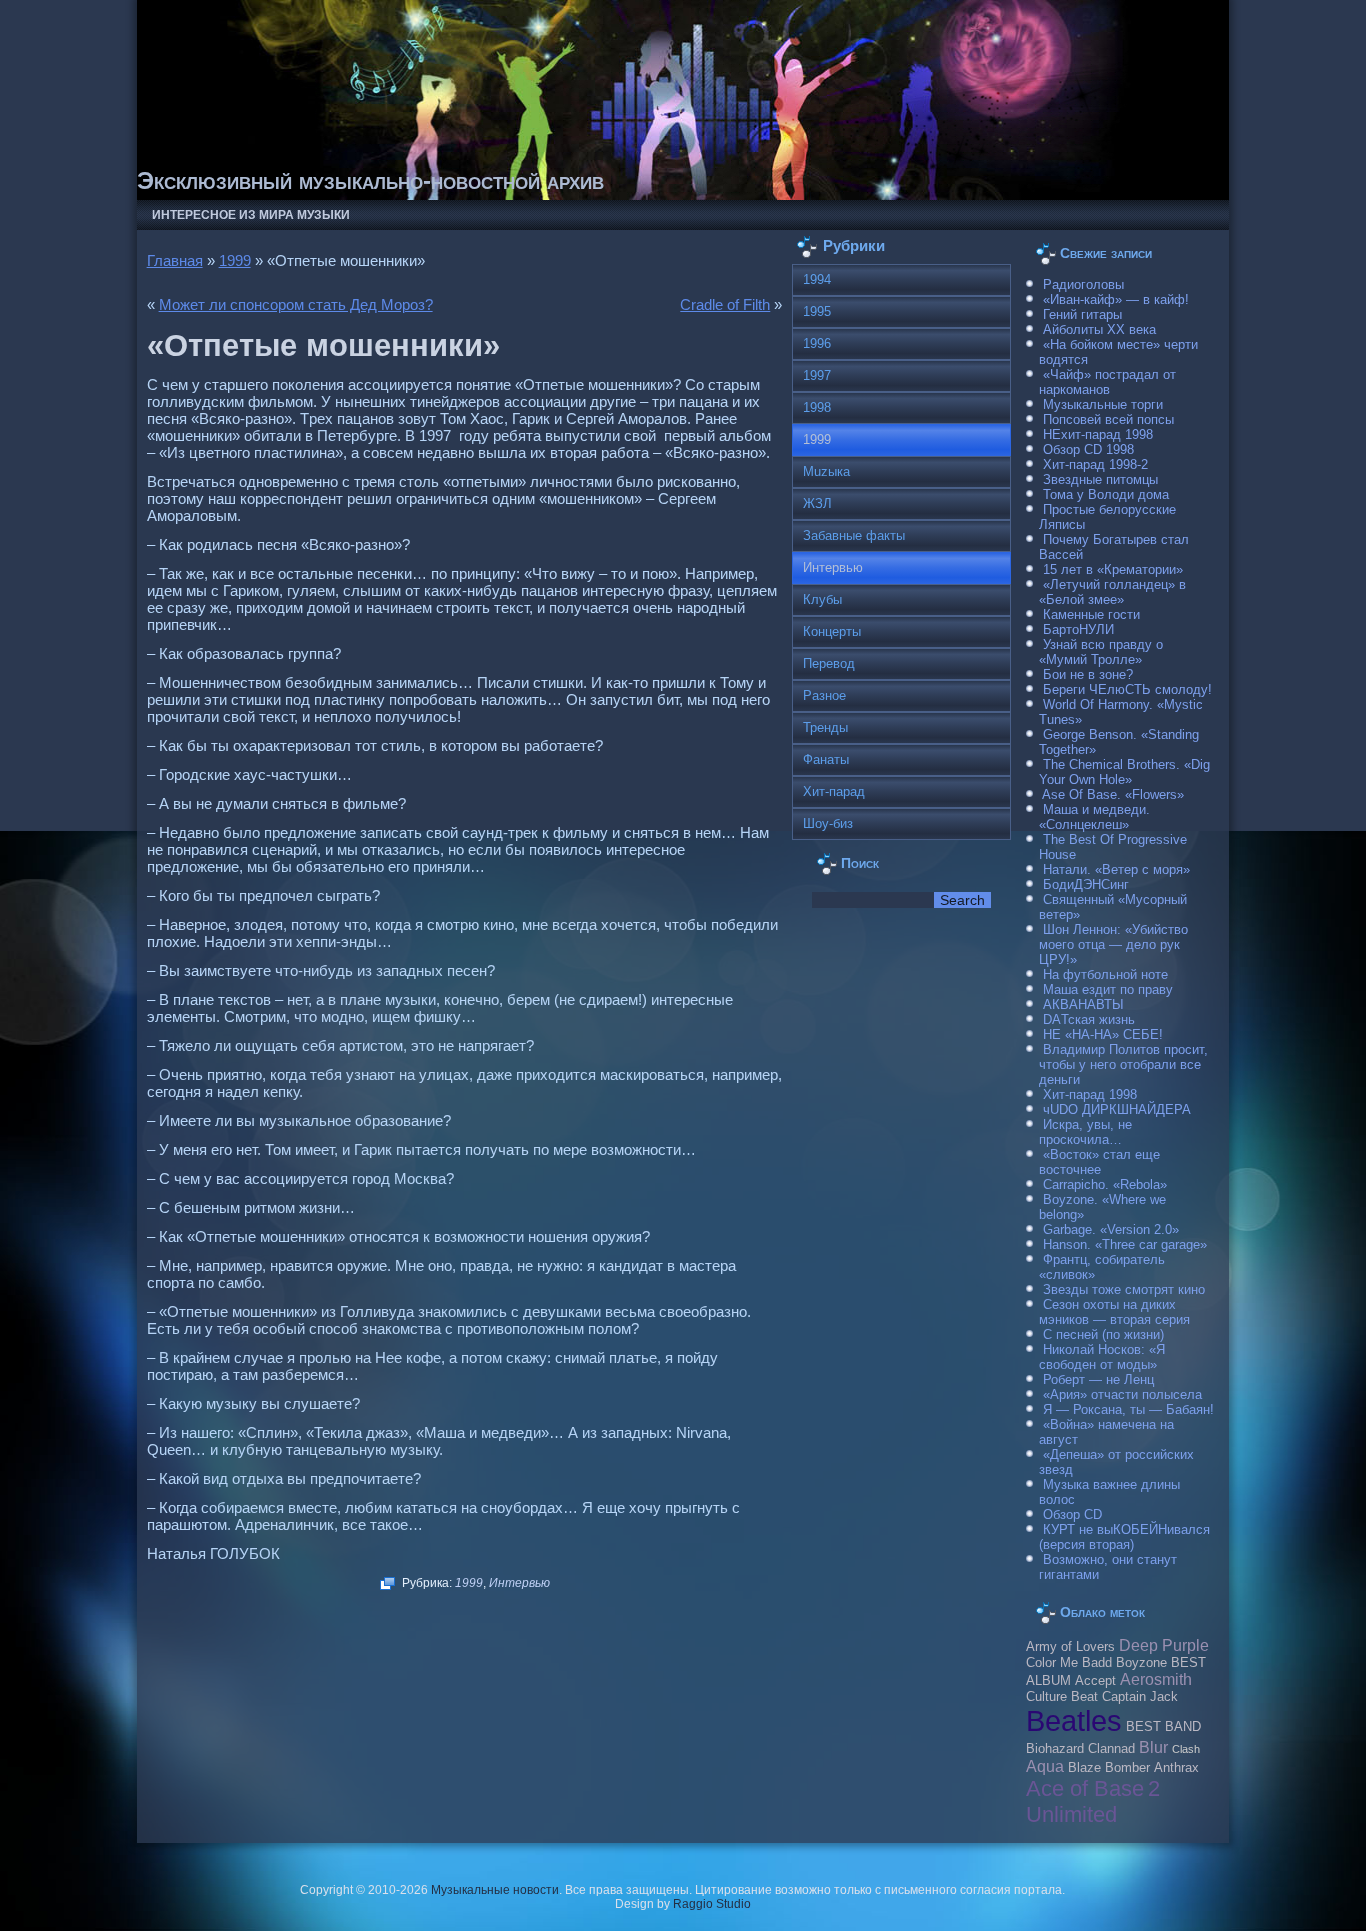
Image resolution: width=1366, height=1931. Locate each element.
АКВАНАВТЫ (1083, 1004)
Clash (1186, 1749)
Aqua (1045, 1766)
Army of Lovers (1070, 1647)
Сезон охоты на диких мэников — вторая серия (1114, 1312)
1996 (817, 343)
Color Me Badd (1069, 1663)
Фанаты (826, 759)
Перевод (829, 663)
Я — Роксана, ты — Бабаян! (1128, 1409)
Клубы (822, 599)
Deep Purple (1164, 1645)
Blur (1153, 1747)
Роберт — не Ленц (1098, 1379)
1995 (817, 311)
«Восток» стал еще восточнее (1099, 1162)
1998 (817, 407)
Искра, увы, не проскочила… (1085, 1132)
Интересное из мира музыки (251, 215)
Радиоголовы (1083, 284)
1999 (235, 260)
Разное (824, 695)
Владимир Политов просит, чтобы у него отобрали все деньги (1123, 1064)
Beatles (1074, 1720)
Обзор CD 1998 (1088, 449)
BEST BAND (1163, 1727)
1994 (817, 279)
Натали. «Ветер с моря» (1116, 869)
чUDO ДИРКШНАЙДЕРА (1117, 1109)
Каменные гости (1091, 614)
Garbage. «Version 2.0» (1111, 1229)
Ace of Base (1085, 1788)
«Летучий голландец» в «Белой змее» (1112, 592)
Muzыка (826, 471)
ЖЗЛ (817, 503)
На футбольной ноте (1105, 974)
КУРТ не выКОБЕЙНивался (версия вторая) (1124, 1537)
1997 (817, 375)
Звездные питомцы (1100, 479)
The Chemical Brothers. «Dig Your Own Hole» (1124, 772)
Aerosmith (1156, 1679)
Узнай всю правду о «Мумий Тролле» (1101, 652)
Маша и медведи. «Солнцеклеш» (1094, 817)
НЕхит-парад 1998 (1098, 434)
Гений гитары (1082, 314)
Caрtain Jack (1140, 1697)
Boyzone (1141, 1663)
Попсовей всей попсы (1108, 419)
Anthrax (1176, 1768)
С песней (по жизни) (1103, 1334)
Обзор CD (1072, 1514)
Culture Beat (1062, 1697)
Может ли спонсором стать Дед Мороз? (296, 304)
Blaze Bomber (1109, 1768)
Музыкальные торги (1103, 404)
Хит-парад (834, 791)
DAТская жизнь (1089, 1019)
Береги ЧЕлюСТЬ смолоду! (1127, 689)
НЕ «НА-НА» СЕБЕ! (1103, 1034)
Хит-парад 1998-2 (1095, 464)
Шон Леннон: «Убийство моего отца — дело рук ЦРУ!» (1113, 944)
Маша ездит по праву (1108, 989)
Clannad (1111, 1749)
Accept (1095, 1681)
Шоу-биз (828, 823)
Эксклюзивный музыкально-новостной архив (370, 180)
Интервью (519, 1583)
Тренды (825, 727)
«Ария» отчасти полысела (1122, 1394)
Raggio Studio (712, 1904)
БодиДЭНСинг (1086, 884)
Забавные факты (854, 535)
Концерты (832, 631)
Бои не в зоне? (1088, 674)
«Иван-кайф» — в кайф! (1116, 299)
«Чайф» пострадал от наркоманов (1107, 382)
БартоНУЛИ (1078, 629)
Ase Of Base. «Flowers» (1113, 794)
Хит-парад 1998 (1090, 1094)
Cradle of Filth (725, 304)
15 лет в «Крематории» (1113, 569)
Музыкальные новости (495, 1890)
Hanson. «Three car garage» (1125, 1244)
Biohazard (1055, 1749)
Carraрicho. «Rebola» (1105, 1184)
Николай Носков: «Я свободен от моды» (1102, 1357)
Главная (175, 260)
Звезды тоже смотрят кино (1124, 1289)
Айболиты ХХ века (1099, 329)
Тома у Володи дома (1106, 494)
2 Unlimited (1093, 1801)
